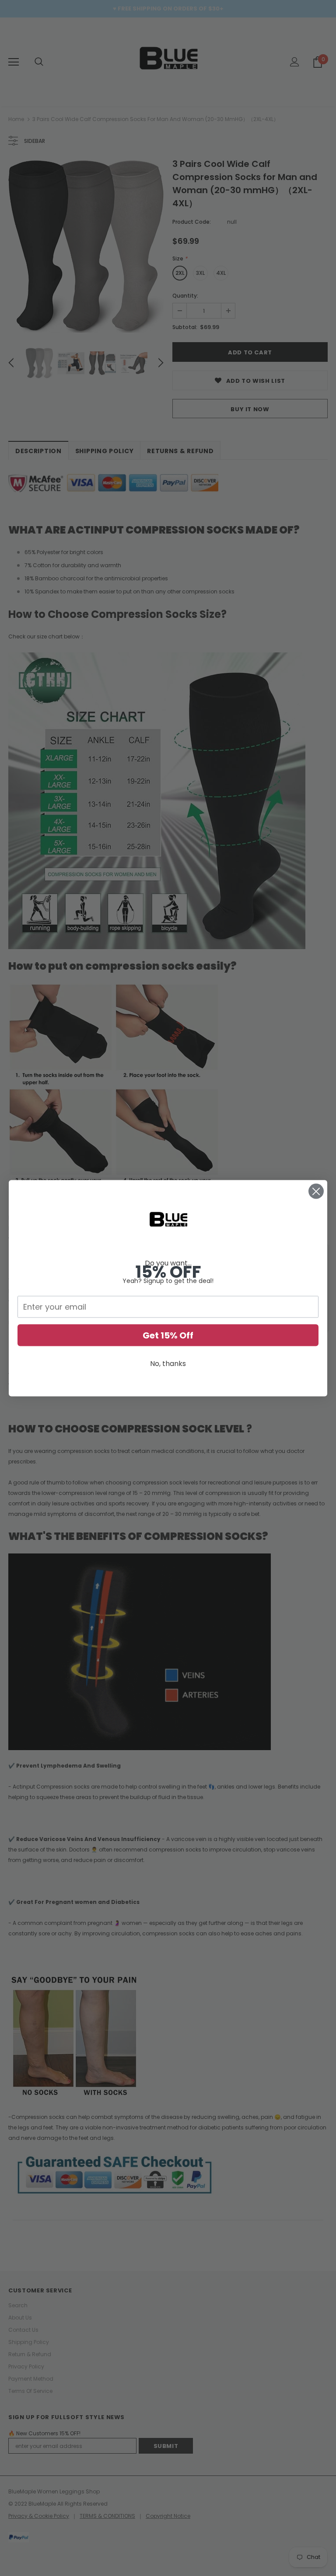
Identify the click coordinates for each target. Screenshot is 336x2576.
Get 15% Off (168, 1335)
